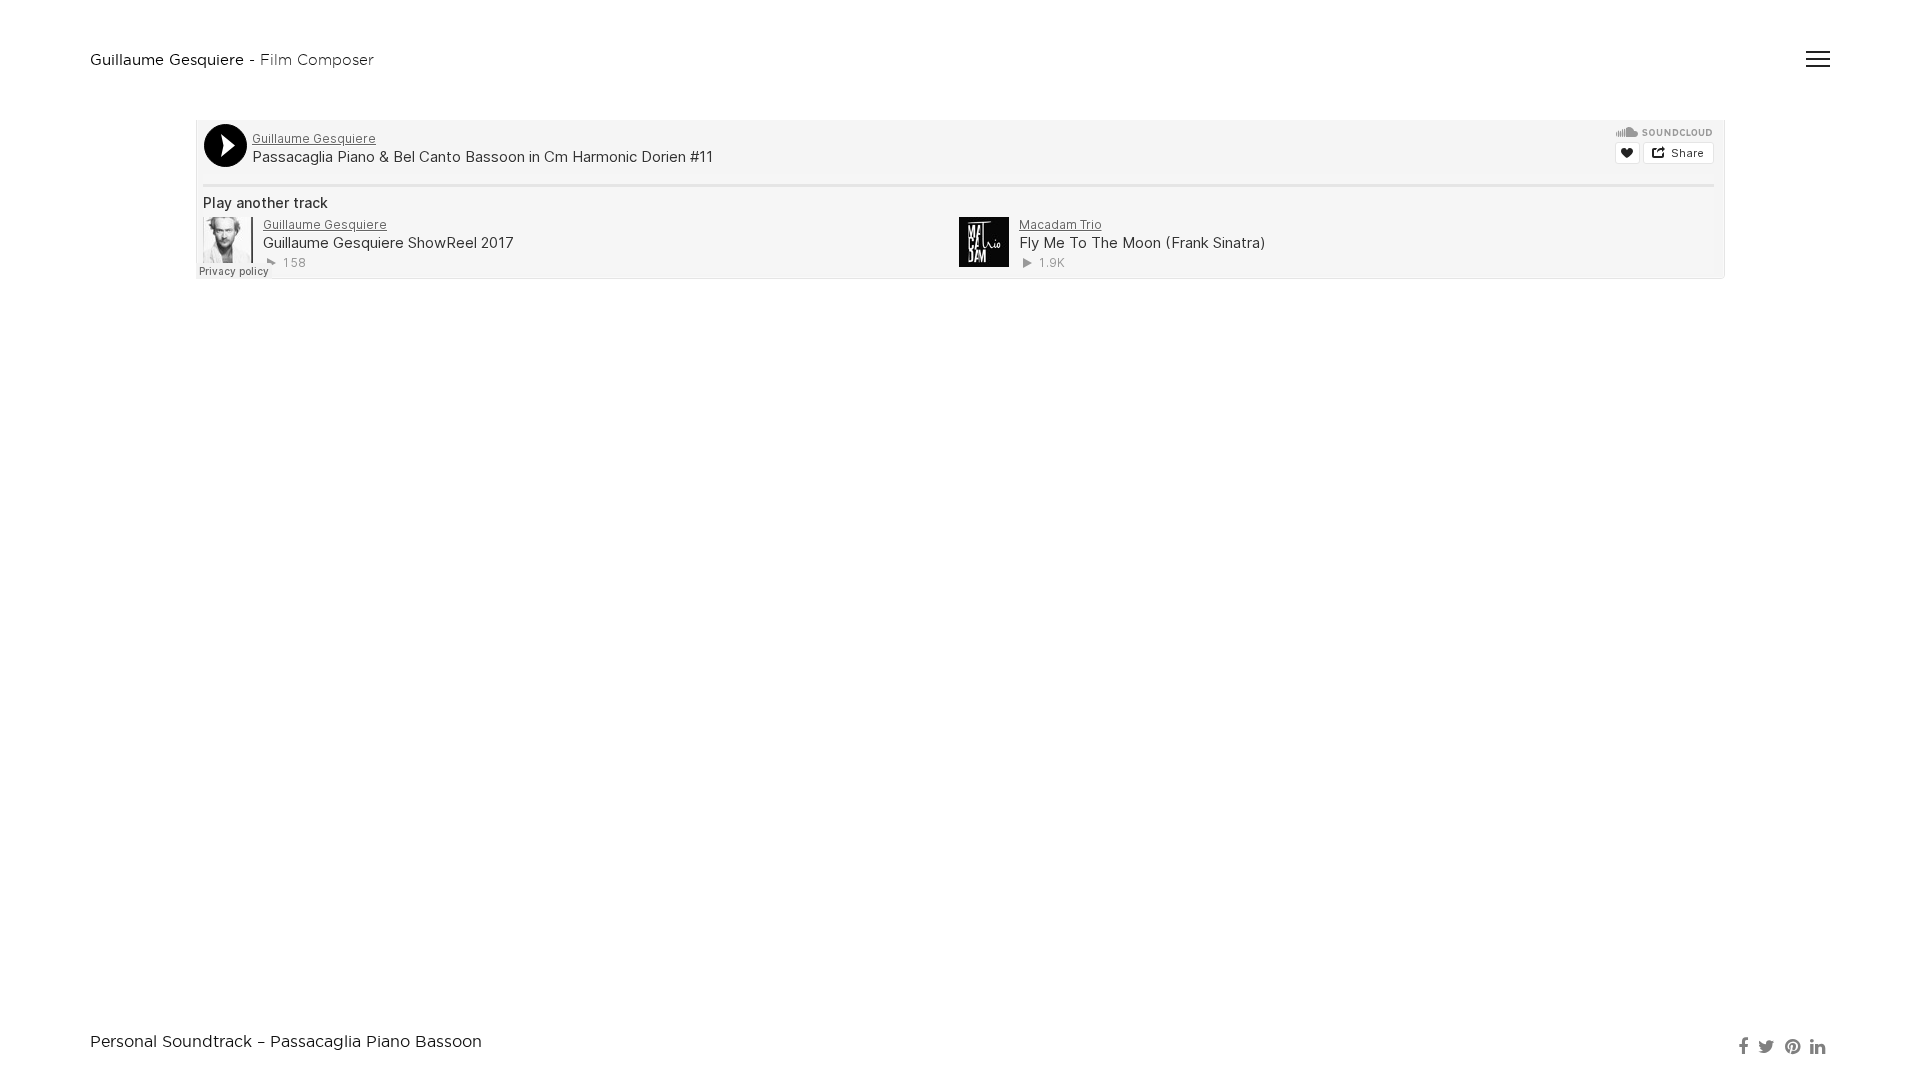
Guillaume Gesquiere (167, 59)
